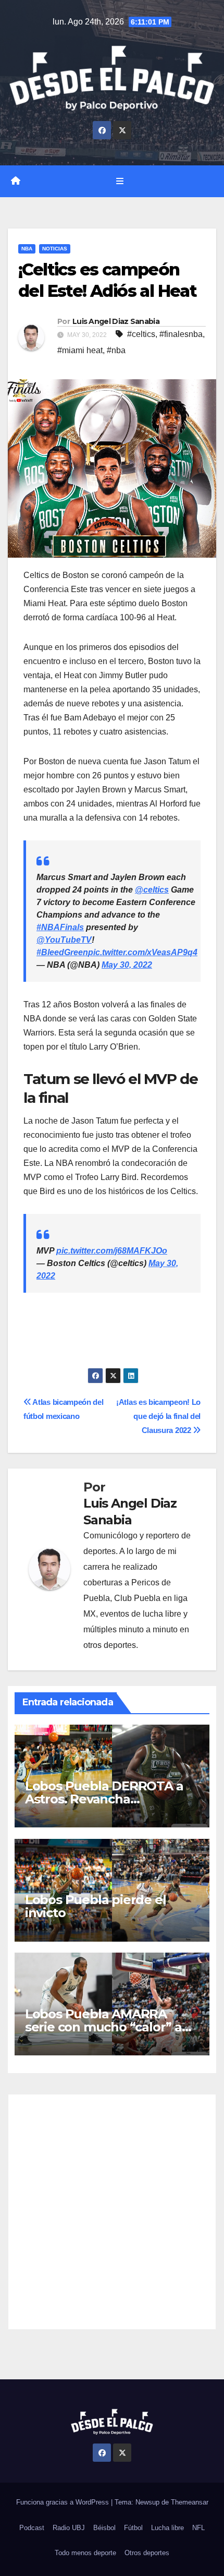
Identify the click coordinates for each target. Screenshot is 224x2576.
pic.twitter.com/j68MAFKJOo (112, 1251)
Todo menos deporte (85, 2553)
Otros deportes (147, 2553)
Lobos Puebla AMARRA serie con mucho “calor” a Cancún (103, 2027)
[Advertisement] (112, 2212)
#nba (116, 350)
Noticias (55, 249)
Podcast (32, 2528)
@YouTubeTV (64, 940)
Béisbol (104, 2528)
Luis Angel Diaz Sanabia (116, 321)
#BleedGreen (62, 952)
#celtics (141, 334)
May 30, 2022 (127, 965)
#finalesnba (181, 334)
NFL (198, 2528)
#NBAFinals (60, 927)
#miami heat (80, 350)
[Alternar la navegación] (120, 181)
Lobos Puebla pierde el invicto (96, 1906)
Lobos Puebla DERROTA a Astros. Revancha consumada (104, 1799)
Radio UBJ (69, 2528)
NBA (27, 249)
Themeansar (190, 2502)
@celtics (152, 890)
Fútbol (133, 2528)
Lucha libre (167, 2528)
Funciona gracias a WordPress (64, 2502)
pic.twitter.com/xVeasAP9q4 (143, 952)
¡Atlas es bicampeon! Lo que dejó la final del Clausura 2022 (158, 1416)
